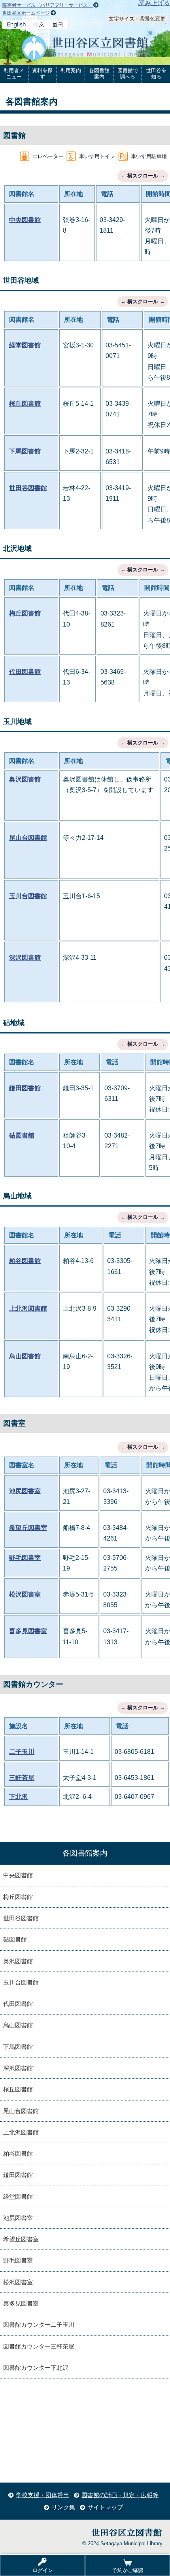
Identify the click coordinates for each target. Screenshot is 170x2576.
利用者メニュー (14, 74)
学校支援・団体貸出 (42, 2495)
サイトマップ (105, 2507)
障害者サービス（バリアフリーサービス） (47, 5)
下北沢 (19, 1797)
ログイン (43, 2570)
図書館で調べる (128, 74)
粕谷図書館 (25, 1261)
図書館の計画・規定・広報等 (120, 2495)
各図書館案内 (99, 74)
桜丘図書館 (25, 404)
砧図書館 (22, 1135)
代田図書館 (25, 672)
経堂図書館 (25, 345)
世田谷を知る (156, 74)
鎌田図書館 (25, 1088)
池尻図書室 (25, 1491)
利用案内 (71, 70)
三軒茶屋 (22, 1778)
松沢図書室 (25, 1594)
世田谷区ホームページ (26, 13)
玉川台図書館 (28, 896)
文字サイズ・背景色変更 (137, 19)
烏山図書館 (25, 1356)
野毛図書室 (25, 1558)
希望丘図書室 (28, 1528)
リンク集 (63, 2507)
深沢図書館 (25, 958)
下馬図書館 (25, 451)
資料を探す (42, 74)
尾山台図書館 (28, 838)
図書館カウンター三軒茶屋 (39, 2346)
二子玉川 (22, 1752)
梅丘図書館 (25, 613)
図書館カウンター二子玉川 (39, 2325)
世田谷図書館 (28, 488)
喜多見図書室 (28, 1631)
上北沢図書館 (28, 1309)
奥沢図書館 (25, 779)
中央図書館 (25, 220)
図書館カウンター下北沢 (36, 2368)
